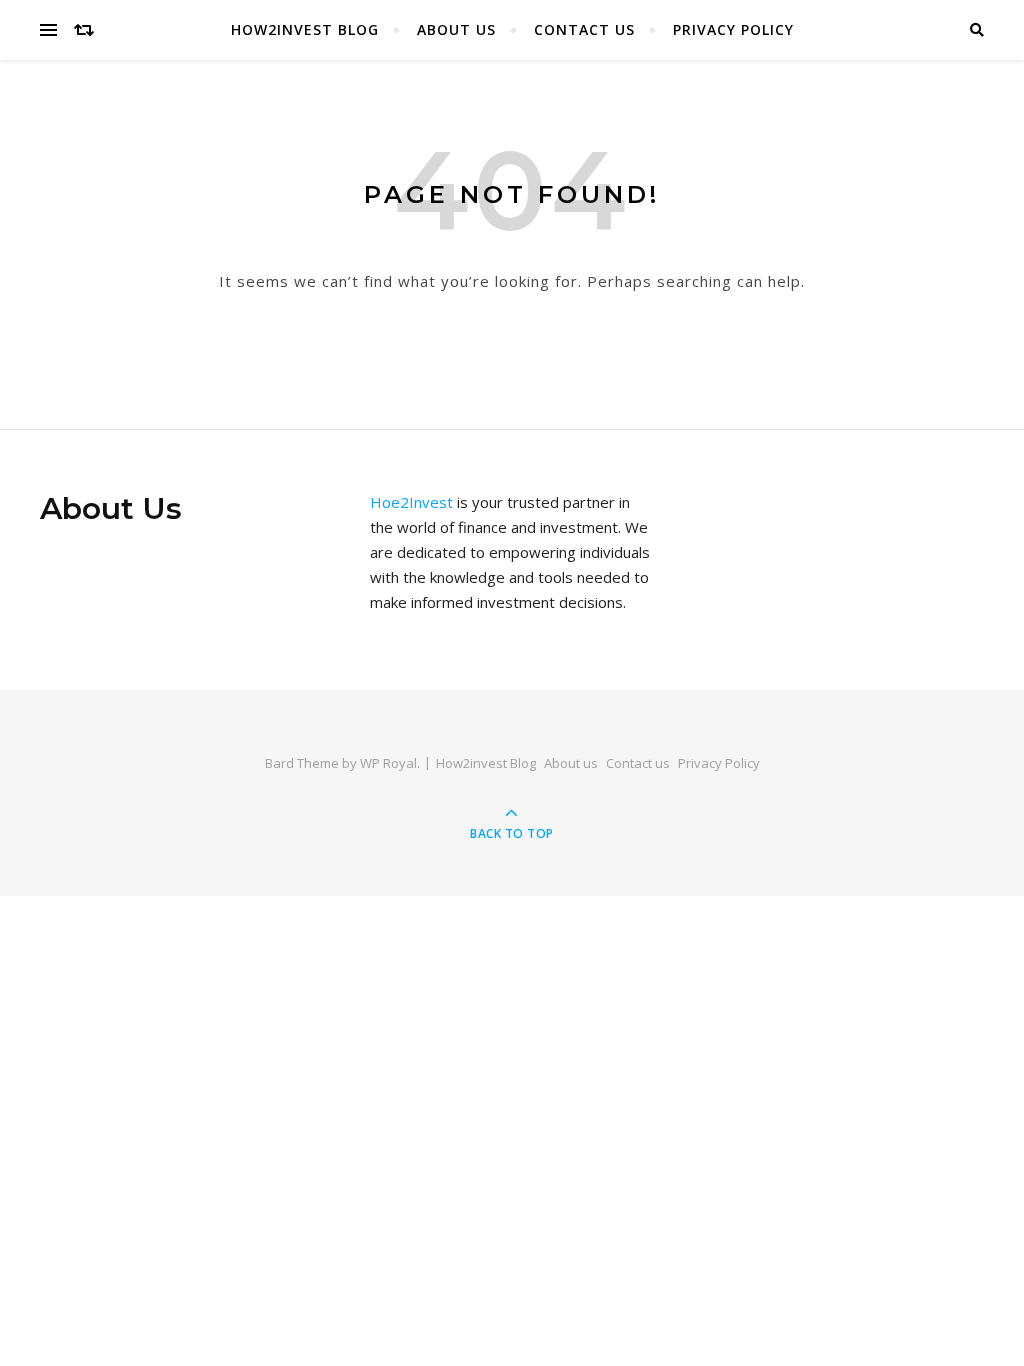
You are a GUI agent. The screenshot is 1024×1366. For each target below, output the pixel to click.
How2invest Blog (305, 29)
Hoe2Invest (411, 502)
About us (456, 29)
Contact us (584, 29)
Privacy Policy (733, 29)
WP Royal (388, 763)
